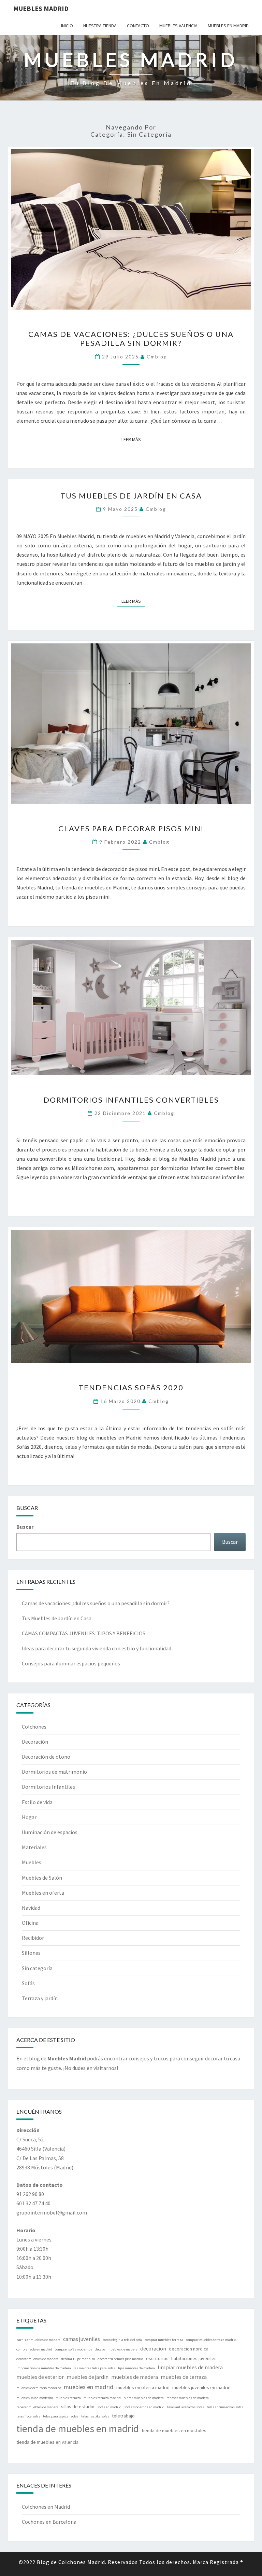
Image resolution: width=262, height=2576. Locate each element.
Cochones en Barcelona (49, 2522)
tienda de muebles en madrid (78, 2429)
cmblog (157, 357)
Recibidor (33, 1938)
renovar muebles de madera (188, 2398)
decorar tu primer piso (78, 2359)
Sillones (31, 1953)
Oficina (30, 1923)
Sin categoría (37, 1968)
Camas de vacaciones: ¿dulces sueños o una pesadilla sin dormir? (131, 338)
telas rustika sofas (95, 2416)
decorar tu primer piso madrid (120, 2359)
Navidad (31, 1908)
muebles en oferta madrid (143, 2387)
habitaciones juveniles (194, 2358)
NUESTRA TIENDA (100, 26)
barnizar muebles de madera (38, 2340)
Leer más (133, 439)
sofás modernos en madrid (144, 2407)
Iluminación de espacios (50, 1832)
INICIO (67, 26)
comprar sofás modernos (74, 2349)
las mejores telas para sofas (94, 2368)
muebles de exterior (40, 2377)
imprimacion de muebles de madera (44, 2368)
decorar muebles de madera (37, 2359)
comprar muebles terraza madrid (211, 2340)
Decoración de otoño (46, 1757)
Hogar (29, 1817)
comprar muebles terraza (164, 2340)
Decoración (35, 1742)
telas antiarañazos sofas (186, 2407)
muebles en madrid (89, 2387)
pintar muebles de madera (144, 2398)
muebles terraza (68, 2398)
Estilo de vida (37, 1802)
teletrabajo (123, 2416)
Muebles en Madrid (228, 26)
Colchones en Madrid (46, 2507)
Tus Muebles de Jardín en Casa (131, 496)
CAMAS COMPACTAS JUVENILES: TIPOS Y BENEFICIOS (84, 1633)
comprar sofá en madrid (34, 2349)
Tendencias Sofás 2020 (131, 1387)
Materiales (34, 1847)
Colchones (34, 1727)
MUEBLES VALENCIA (178, 26)
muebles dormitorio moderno (39, 2388)
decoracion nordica (189, 2349)
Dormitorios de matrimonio (54, 1772)
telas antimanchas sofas (225, 2407)
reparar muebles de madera (37, 2407)
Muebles (32, 1862)
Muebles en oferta (43, 1893)
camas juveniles (82, 2339)
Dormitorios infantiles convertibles (131, 1100)
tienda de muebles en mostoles (174, 2430)
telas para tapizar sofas (61, 2416)
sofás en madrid (109, 2407)
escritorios (157, 2358)
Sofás (28, 1983)
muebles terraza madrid (102, 2398)
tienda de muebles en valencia (47, 2442)
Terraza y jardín (40, 1998)
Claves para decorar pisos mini (131, 828)
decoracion (153, 2348)
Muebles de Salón (42, 1878)
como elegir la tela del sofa (122, 2340)
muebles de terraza (184, 2377)
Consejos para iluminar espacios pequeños (71, 1663)
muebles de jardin (88, 2377)
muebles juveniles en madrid (201, 2387)
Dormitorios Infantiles (48, 1787)
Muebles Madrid (41, 8)
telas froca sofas (28, 2416)
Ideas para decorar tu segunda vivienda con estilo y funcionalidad (97, 1648)
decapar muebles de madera (116, 2349)
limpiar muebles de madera (190, 2367)
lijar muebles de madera (136, 2368)
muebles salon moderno (35, 2398)
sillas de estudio (78, 2407)
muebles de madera (135, 2377)
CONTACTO (138, 26)
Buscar (25, 1527)
